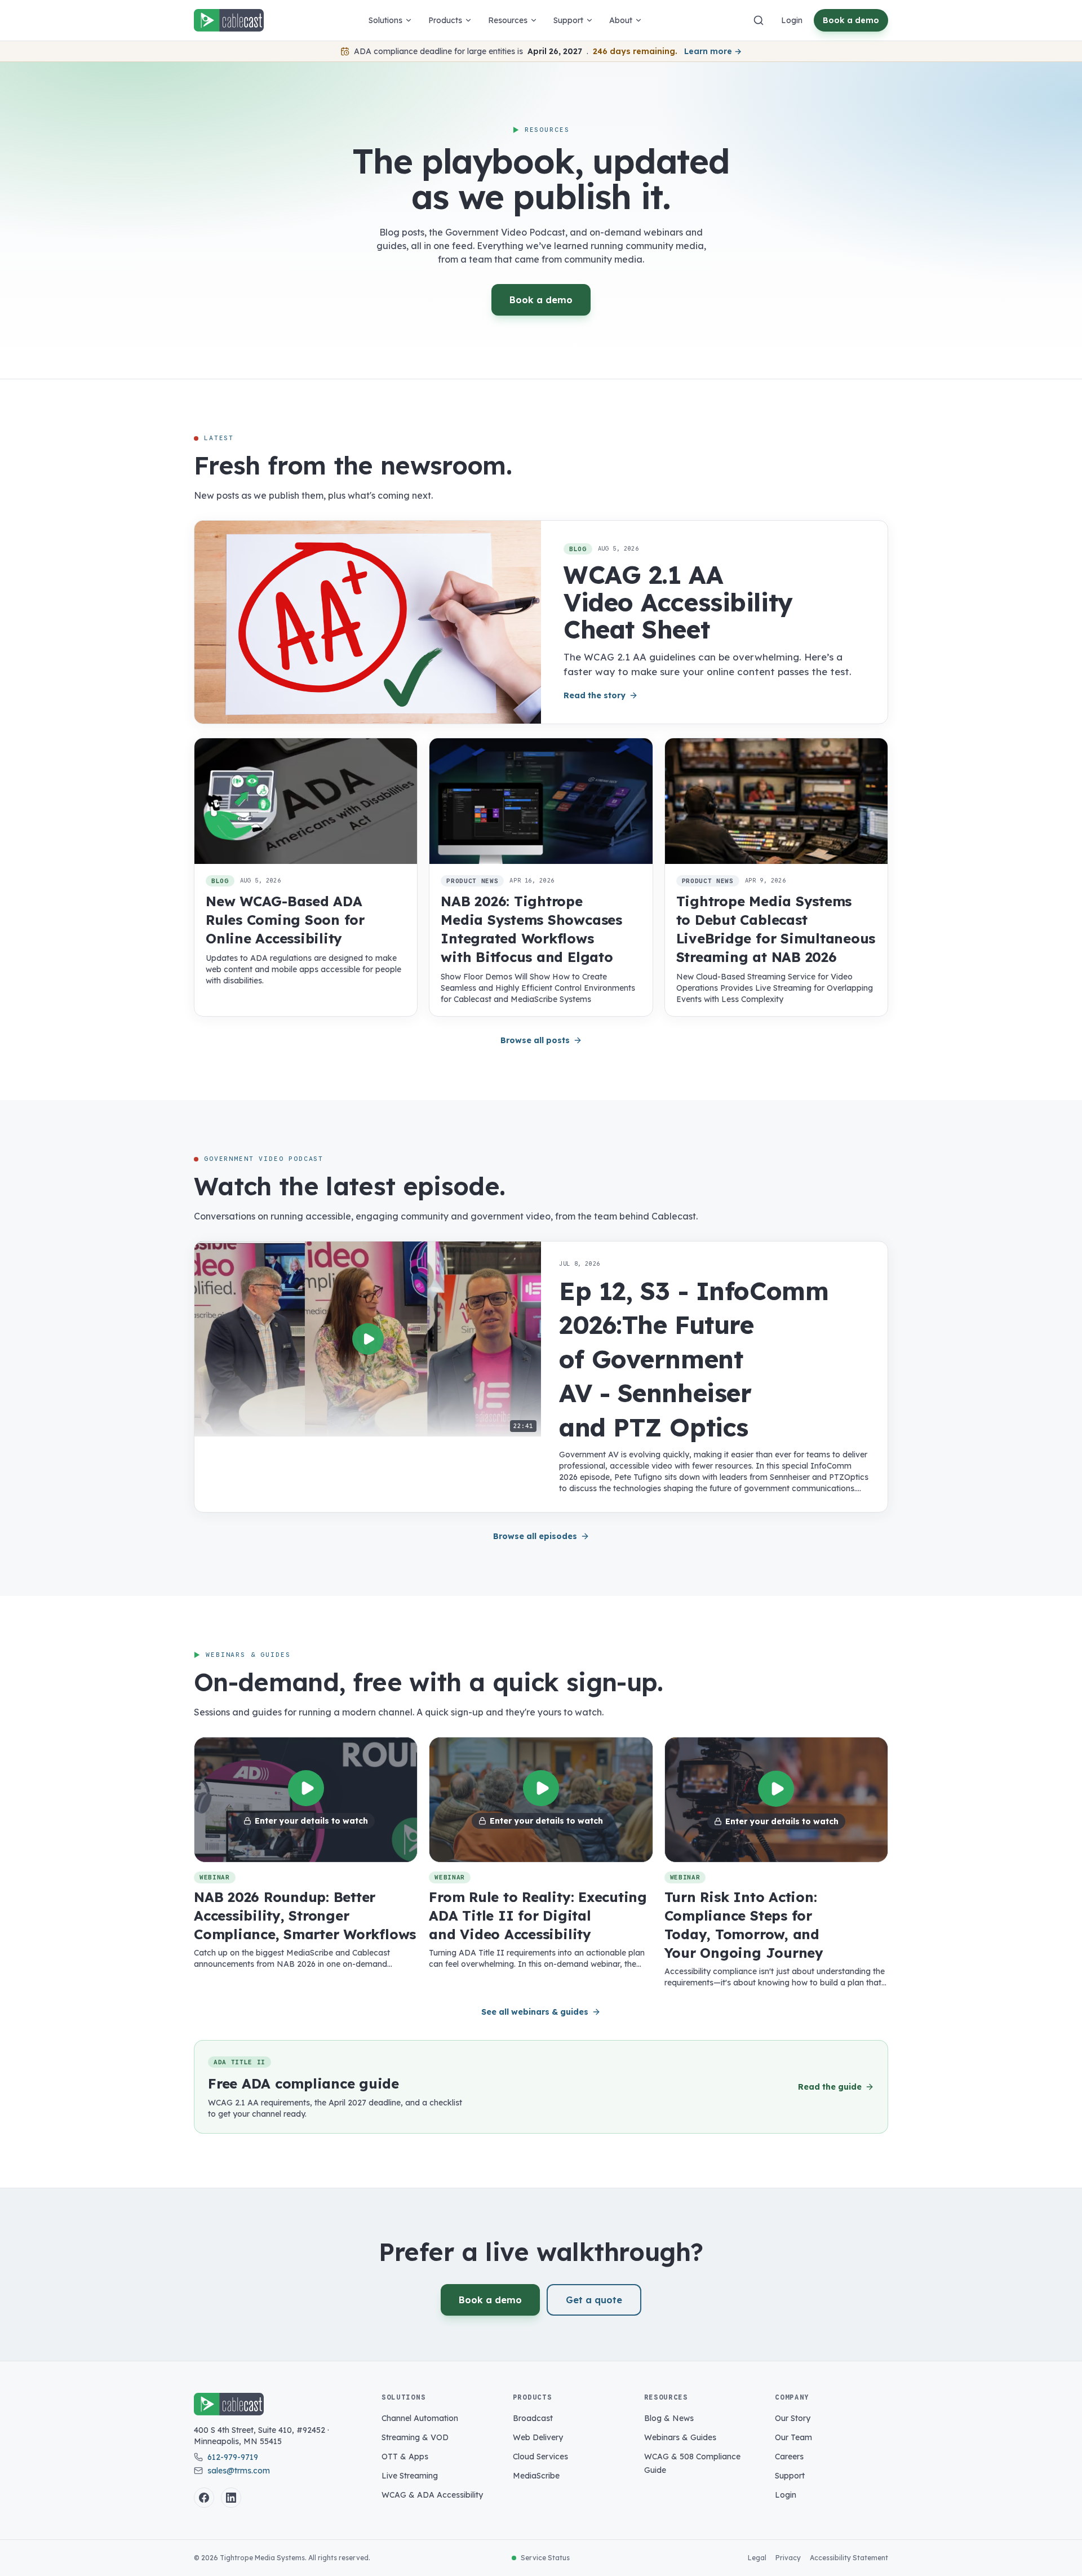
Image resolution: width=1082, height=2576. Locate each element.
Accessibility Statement (849, 2558)
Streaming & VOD (415, 2437)
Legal (757, 2558)
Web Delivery (538, 2437)
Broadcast (533, 2418)
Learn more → (713, 51)
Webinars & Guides (680, 2437)
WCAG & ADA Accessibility (432, 2495)
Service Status (545, 2558)
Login (792, 20)
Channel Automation (420, 2418)
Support (568, 20)
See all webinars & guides (535, 2012)
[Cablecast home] (229, 20)
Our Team (793, 2437)
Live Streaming (410, 2476)
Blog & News (669, 2418)
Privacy (788, 2558)
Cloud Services (540, 2457)
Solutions (385, 20)
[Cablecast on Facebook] (204, 2498)
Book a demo (851, 20)
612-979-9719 (233, 2457)
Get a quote (594, 2300)
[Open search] (759, 20)
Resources (508, 20)
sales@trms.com (239, 2471)
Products (445, 20)
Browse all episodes (535, 1536)
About (621, 20)
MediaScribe (536, 2476)
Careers (789, 2457)
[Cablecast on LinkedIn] (231, 2498)
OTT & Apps (405, 2457)
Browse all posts (535, 1040)
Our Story (793, 2418)
